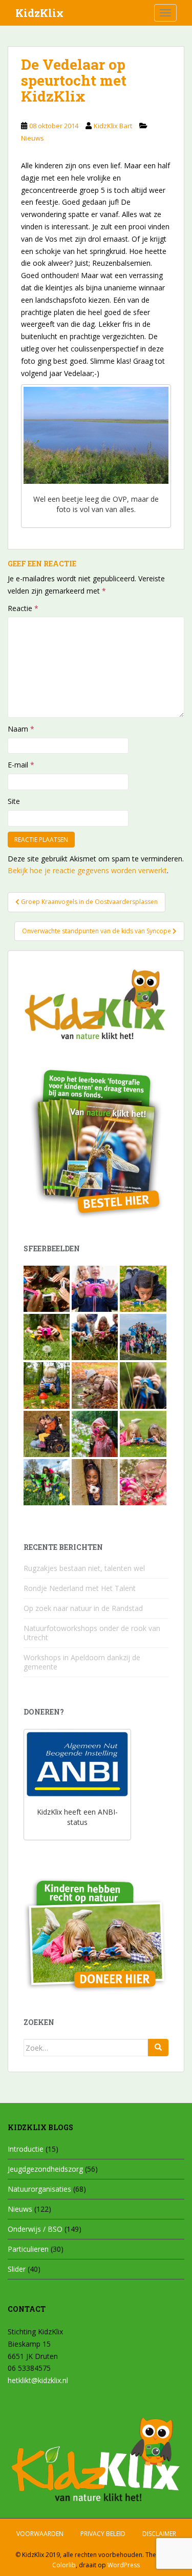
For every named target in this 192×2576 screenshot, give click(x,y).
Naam (21, 729)
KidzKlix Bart (113, 126)
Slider (17, 2269)
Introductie (26, 2149)
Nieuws (33, 138)
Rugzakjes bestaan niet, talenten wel (84, 1568)
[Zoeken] (158, 2048)
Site (14, 801)
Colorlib (64, 2565)
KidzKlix (39, 13)
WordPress (124, 2565)
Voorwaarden (40, 2534)
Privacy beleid (103, 2534)
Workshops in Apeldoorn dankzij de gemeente (82, 1662)
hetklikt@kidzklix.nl (38, 2380)
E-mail (21, 765)
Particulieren (28, 2249)
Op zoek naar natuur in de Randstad (83, 1608)
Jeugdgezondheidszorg (45, 2169)
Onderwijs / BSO (35, 2229)
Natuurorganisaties (39, 2189)
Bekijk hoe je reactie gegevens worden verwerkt (87, 870)
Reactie (23, 608)
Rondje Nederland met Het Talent (80, 1588)
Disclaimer (159, 2534)
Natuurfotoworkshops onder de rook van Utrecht (92, 1633)
